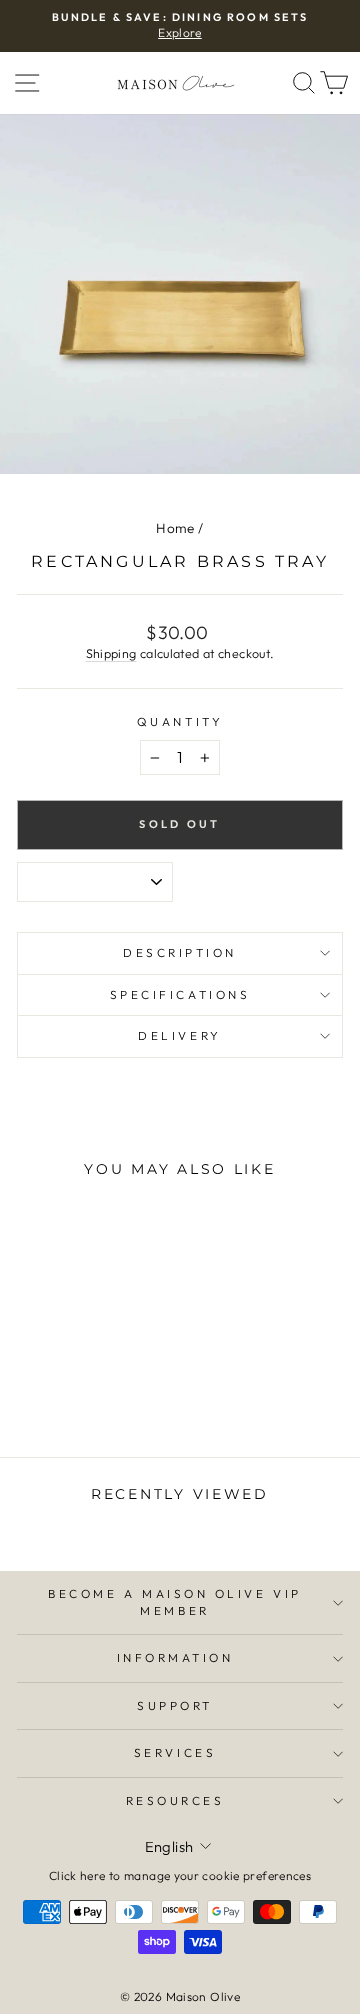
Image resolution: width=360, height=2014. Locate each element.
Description (180, 952)
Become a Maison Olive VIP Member (174, 1601)
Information (175, 1657)
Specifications (180, 994)
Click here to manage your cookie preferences (180, 1875)
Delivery (179, 1035)
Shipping (111, 653)
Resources (175, 1800)
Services (175, 1752)
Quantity (180, 721)
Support (175, 1705)
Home (175, 528)
